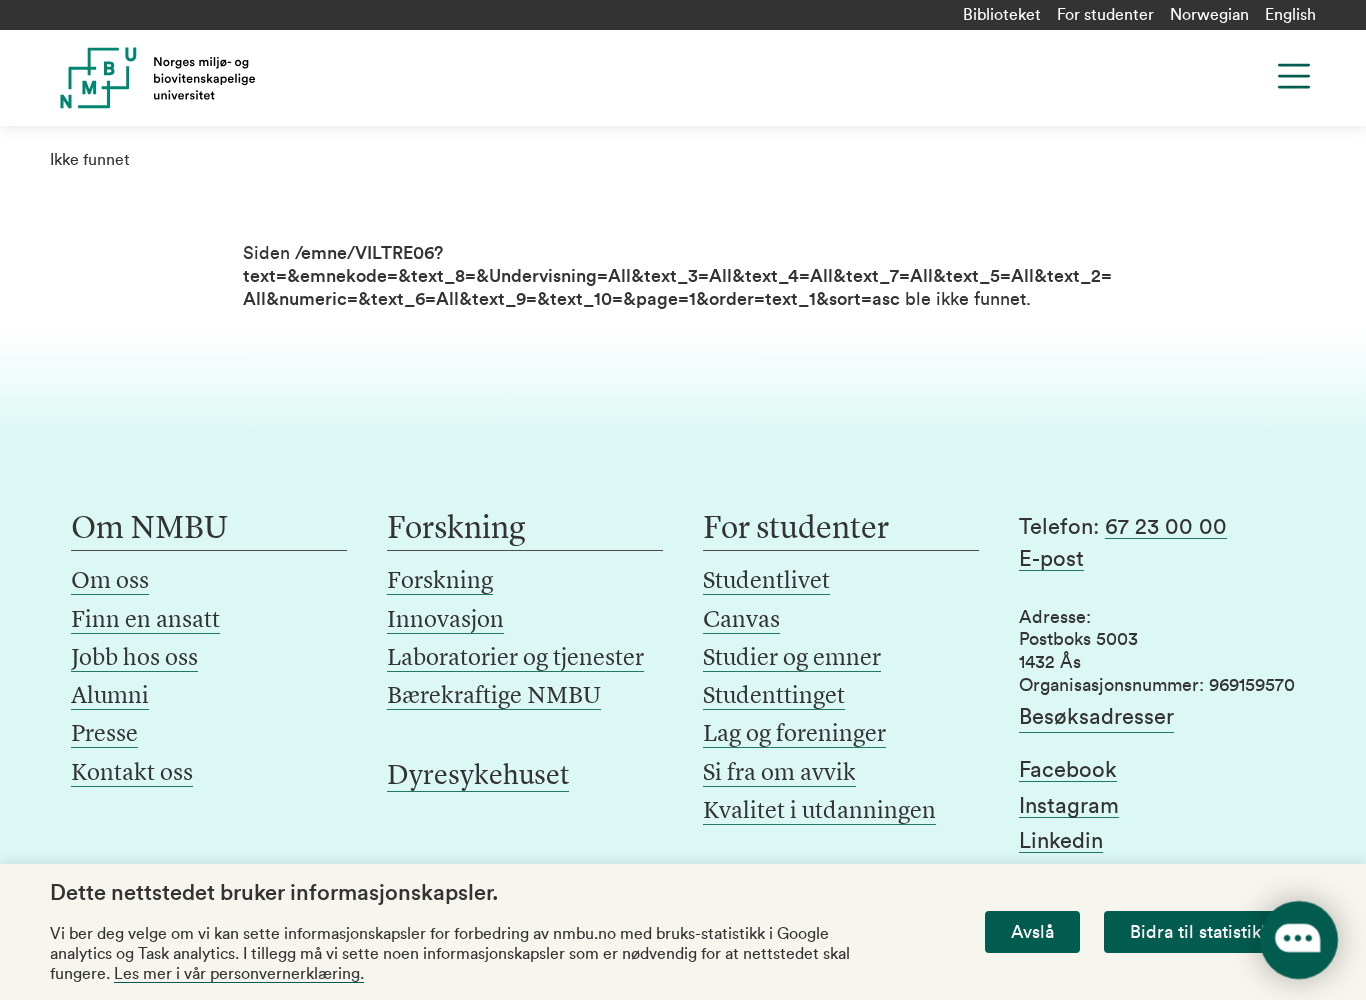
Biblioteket (1002, 15)
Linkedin (1061, 841)
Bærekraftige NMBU (494, 697)
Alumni (110, 697)
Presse (104, 735)
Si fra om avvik (779, 774)
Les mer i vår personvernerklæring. (239, 974)
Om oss (110, 582)
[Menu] (1294, 76)
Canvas (741, 621)
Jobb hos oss (134, 659)
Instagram (1069, 806)
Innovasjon (445, 621)
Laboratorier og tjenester (515, 659)
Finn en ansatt (145, 621)
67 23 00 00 (1166, 527)
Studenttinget (774, 697)
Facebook (1068, 770)
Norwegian (1209, 15)
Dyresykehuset (478, 777)
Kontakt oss (132, 774)
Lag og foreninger (794, 735)
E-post (1051, 559)
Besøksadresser (1096, 717)
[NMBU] (193, 78)
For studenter (1105, 15)
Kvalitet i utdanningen (819, 812)
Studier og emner (792, 659)
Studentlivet (766, 582)
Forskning (440, 582)
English (1290, 15)
